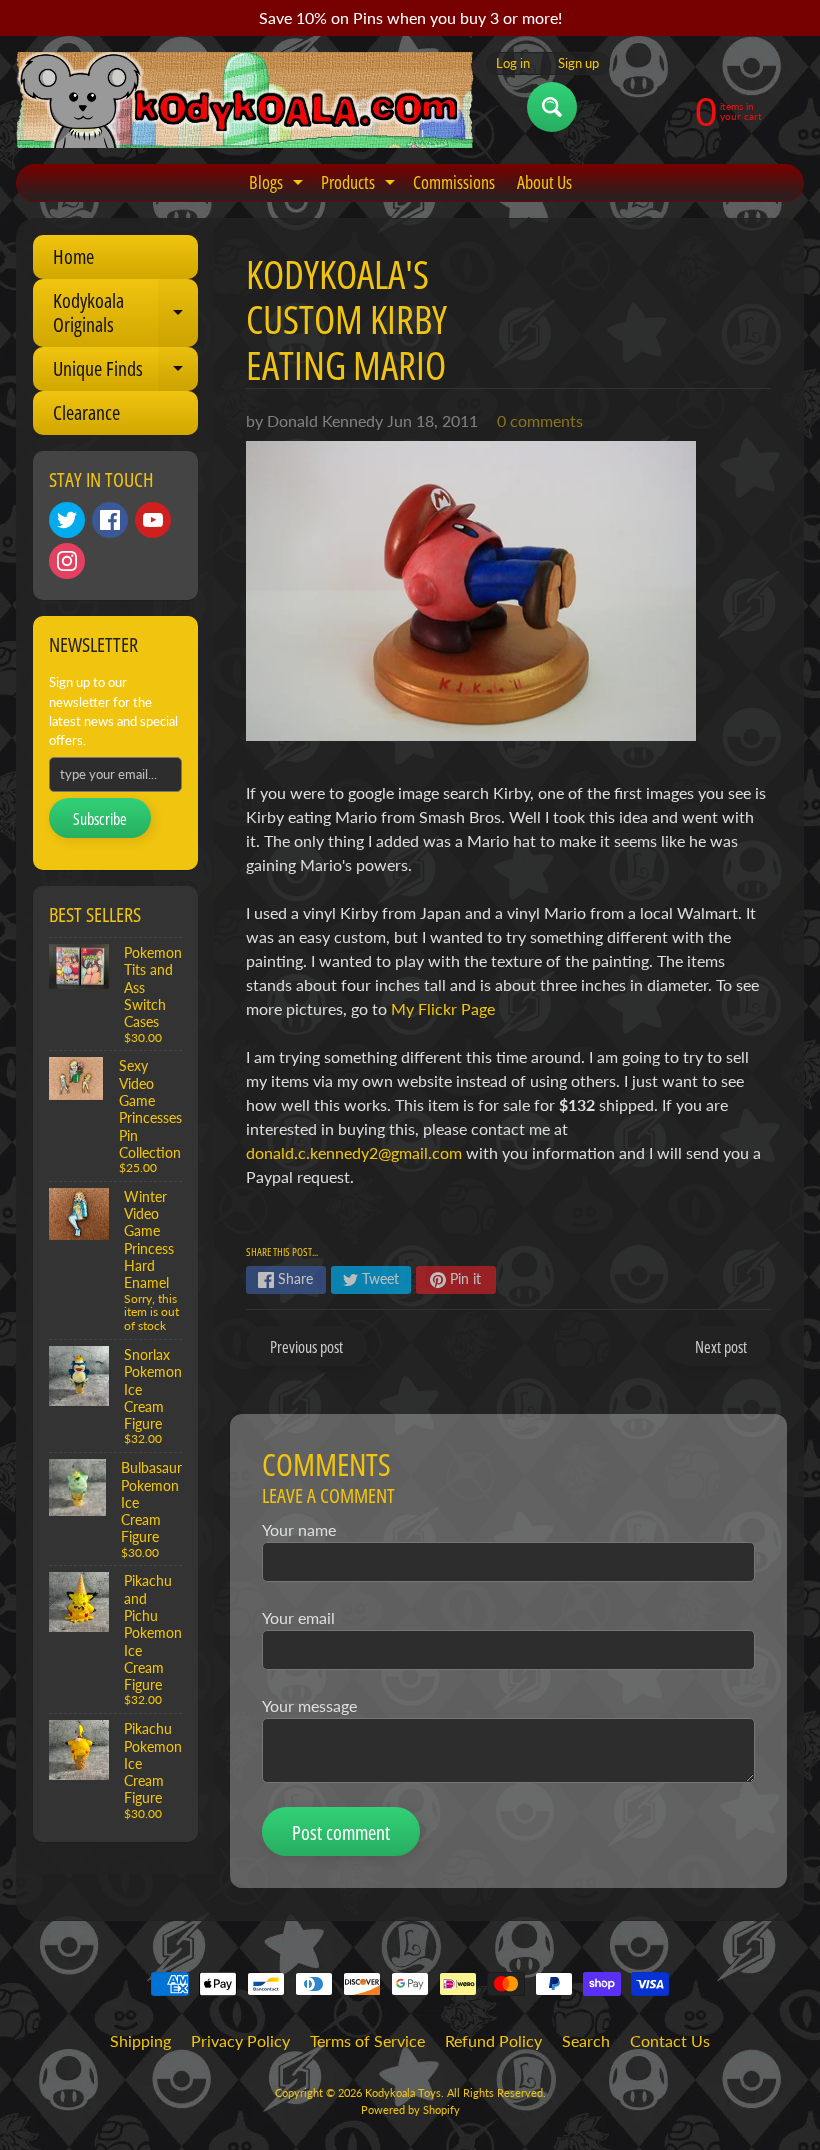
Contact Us (670, 2040)
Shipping (140, 2040)
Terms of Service (367, 2040)
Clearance (86, 412)
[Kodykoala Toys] (245, 100)
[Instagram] (67, 561)
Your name (299, 1529)
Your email (298, 1617)
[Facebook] (110, 520)
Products (360, 185)
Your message (309, 1705)
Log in (513, 63)
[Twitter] (67, 520)
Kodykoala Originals (125, 314)
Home (73, 256)
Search (586, 2040)
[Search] (552, 107)
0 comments (540, 420)
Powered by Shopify (410, 2109)
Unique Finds (125, 373)
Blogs (278, 185)
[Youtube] (153, 520)
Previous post (306, 1347)
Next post (721, 1347)
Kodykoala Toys (403, 2092)
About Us (544, 182)
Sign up (578, 63)
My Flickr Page (443, 1008)
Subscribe (100, 819)
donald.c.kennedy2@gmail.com (354, 1152)
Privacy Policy (240, 2040)
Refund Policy (493, 2040)
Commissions (454, 182)
